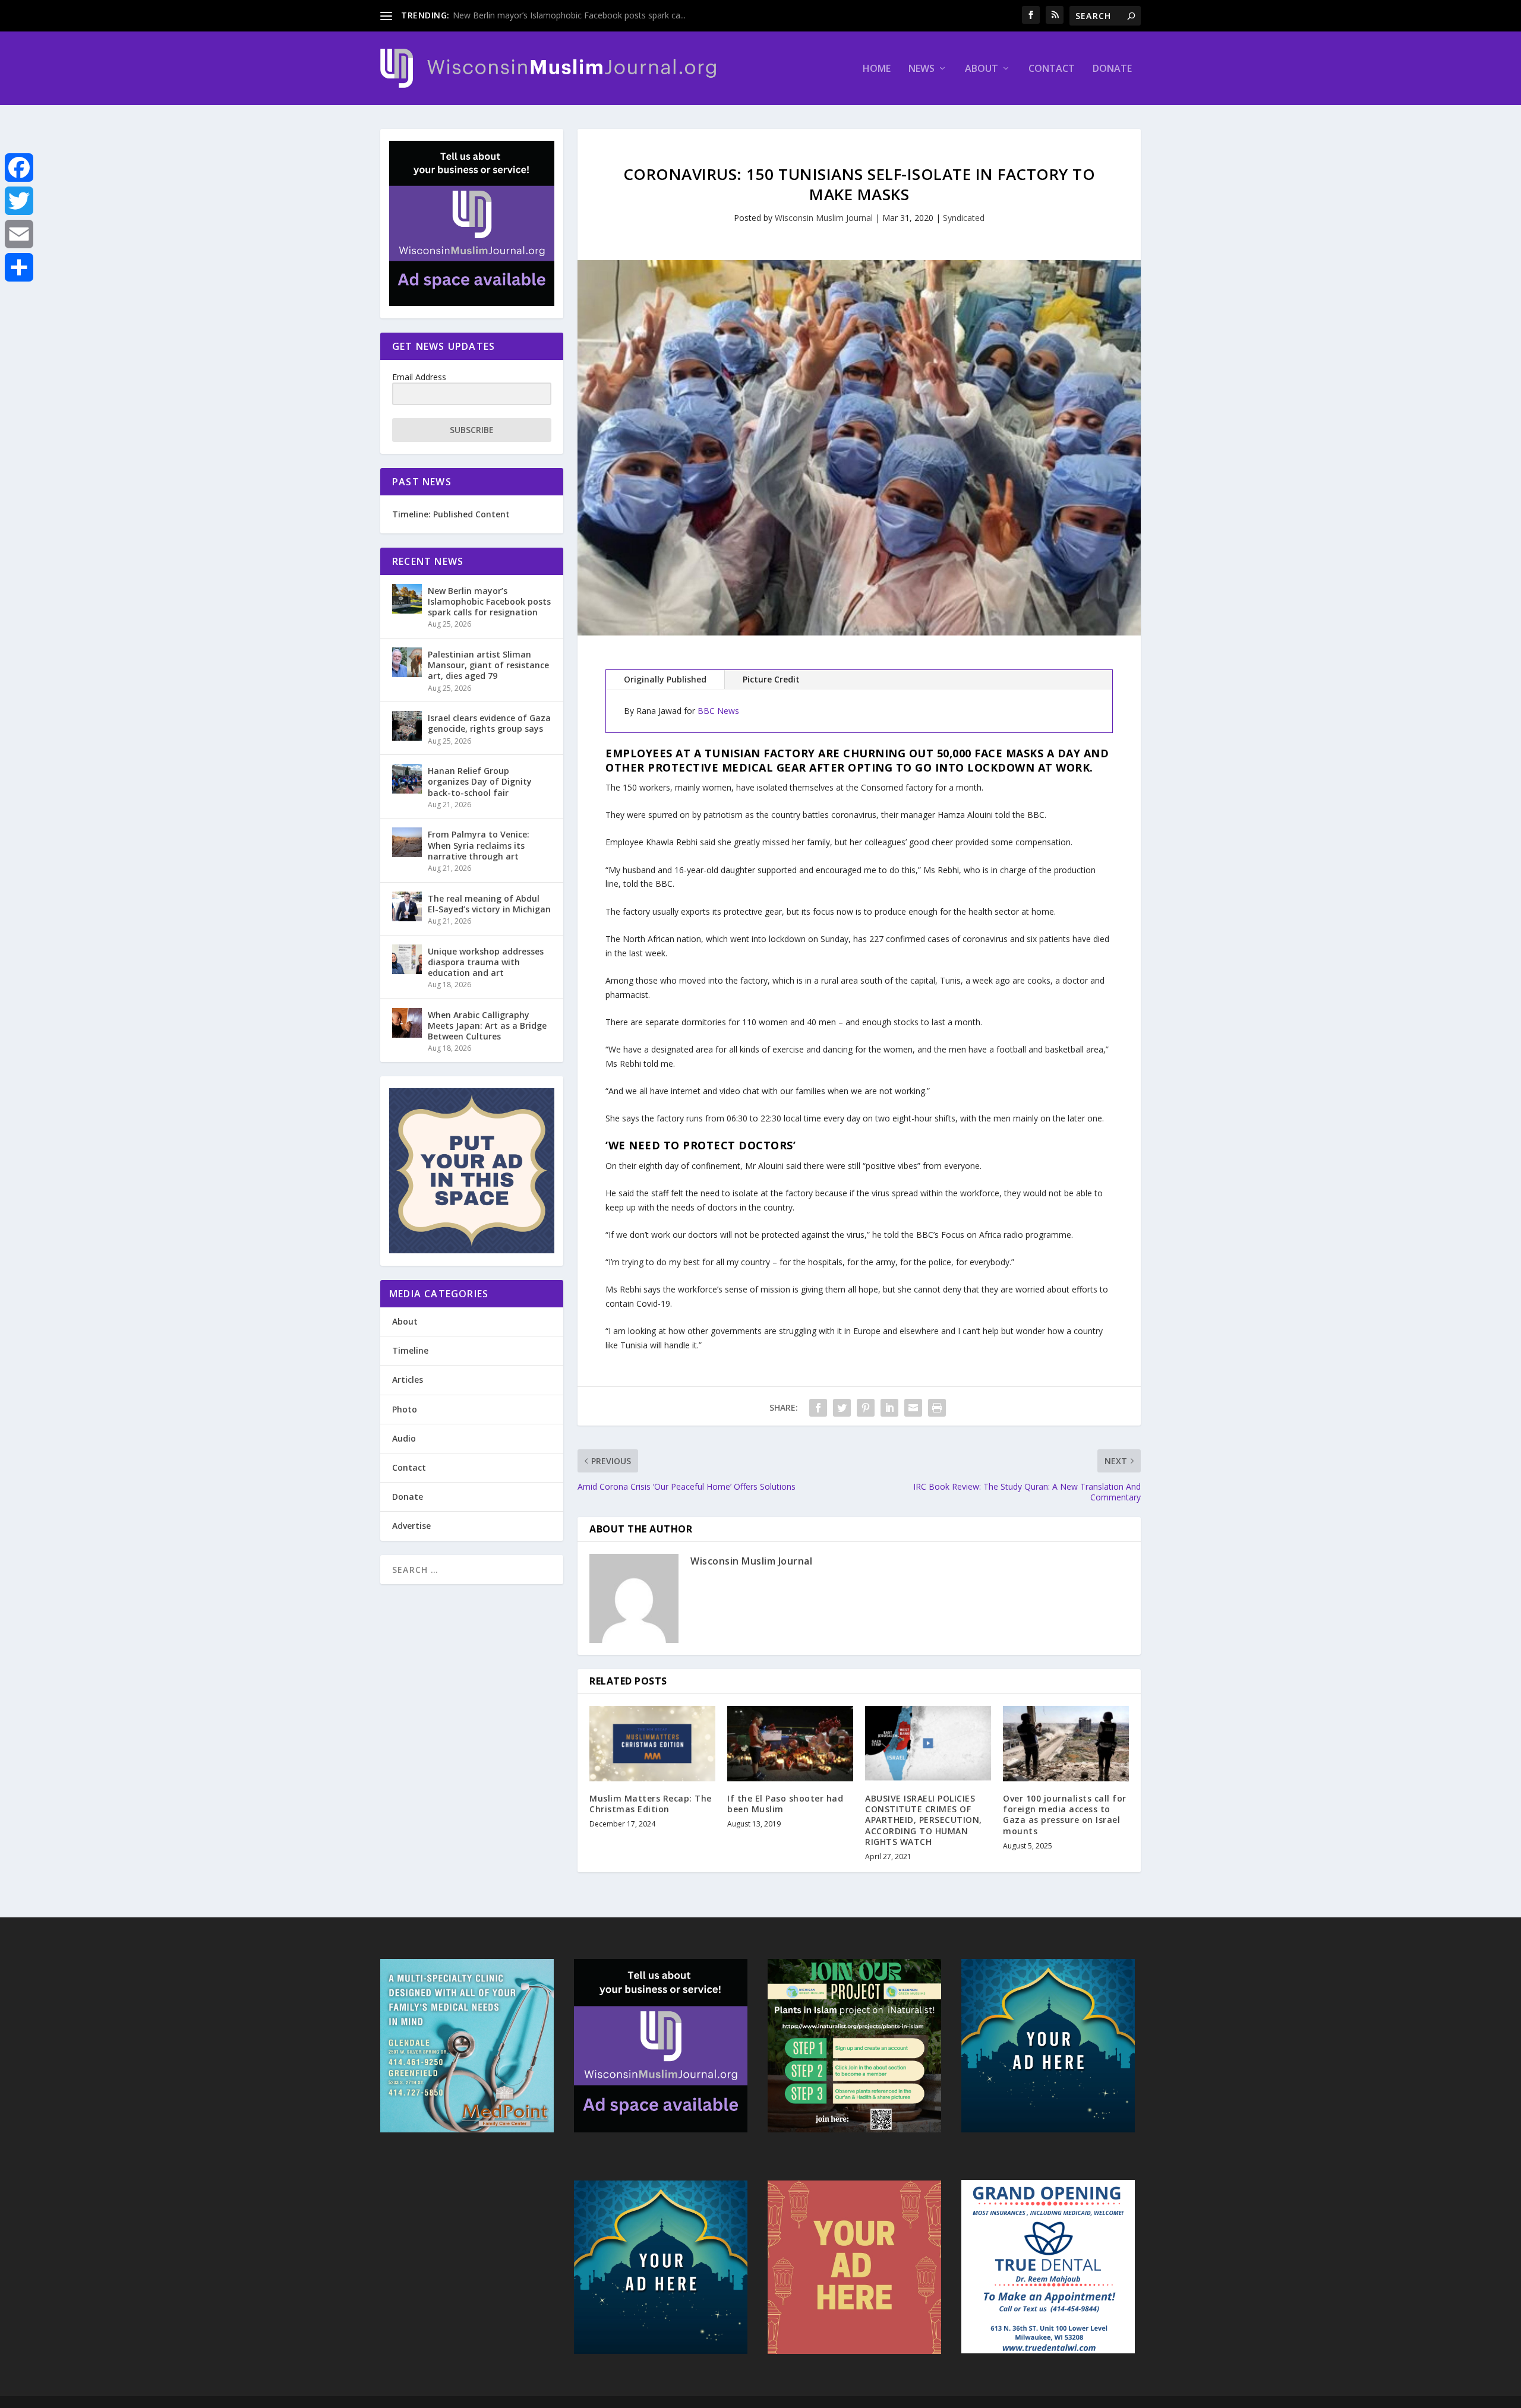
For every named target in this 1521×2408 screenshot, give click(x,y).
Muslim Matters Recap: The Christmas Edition (651, 1804)
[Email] (19, 234)
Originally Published (665, 679)
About (982, 69)
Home (877, 69)
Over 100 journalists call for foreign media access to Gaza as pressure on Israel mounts (1065, 1815)
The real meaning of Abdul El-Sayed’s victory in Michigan (489, 904)
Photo (405, 1409)
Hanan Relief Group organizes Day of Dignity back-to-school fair (480, 781)
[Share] (19, 267)
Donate (1112, 69)
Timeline (410, 1350)
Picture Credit (771, 679)
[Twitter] (19, 201)
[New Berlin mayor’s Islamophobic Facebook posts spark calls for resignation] (407, 599)
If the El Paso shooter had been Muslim (785, 1804)
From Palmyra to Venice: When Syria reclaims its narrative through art (479, 845)
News (922, 69)
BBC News (718, 711)
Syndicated (964, 218)
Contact (1052, 69)
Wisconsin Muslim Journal (824, 218)
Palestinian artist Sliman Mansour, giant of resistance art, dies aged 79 (488, 665)
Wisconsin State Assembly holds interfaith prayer (546, 15)
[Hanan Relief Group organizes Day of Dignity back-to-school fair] (407, 779)
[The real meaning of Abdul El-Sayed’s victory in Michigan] (407, 906)
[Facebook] (19, 168)
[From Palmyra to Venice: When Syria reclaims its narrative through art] (407, 842)
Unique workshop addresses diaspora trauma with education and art (486, 962)
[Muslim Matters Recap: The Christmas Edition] (652, 1744)
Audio (404, 1438)
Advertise (411, 1526)
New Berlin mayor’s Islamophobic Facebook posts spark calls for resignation (489, 601)
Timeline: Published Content (451, 514)
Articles (408, 1380)
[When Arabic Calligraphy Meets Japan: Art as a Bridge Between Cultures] (407, 1023)
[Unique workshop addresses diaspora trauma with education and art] (407, 959)
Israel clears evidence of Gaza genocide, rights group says (489, 723)
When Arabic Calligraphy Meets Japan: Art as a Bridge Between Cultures (487, 1026)
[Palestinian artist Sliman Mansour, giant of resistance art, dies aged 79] (407, 662)
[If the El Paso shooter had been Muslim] (790, 1744)
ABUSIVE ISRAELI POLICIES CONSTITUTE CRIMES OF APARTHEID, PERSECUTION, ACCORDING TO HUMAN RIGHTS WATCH (924, 1820)
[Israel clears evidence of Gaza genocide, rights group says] (407, 726)
